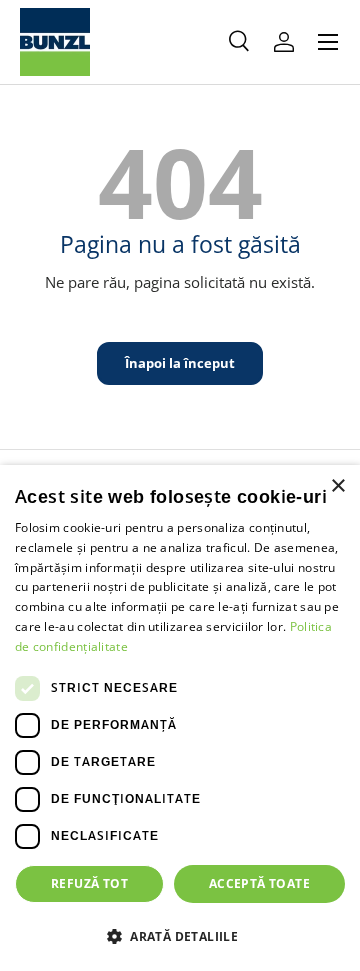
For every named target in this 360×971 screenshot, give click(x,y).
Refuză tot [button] (89, 883)
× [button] (337, 486)
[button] (180, 936)
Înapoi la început (180, 363)
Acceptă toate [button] (259, 883)
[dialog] (180, 718)
